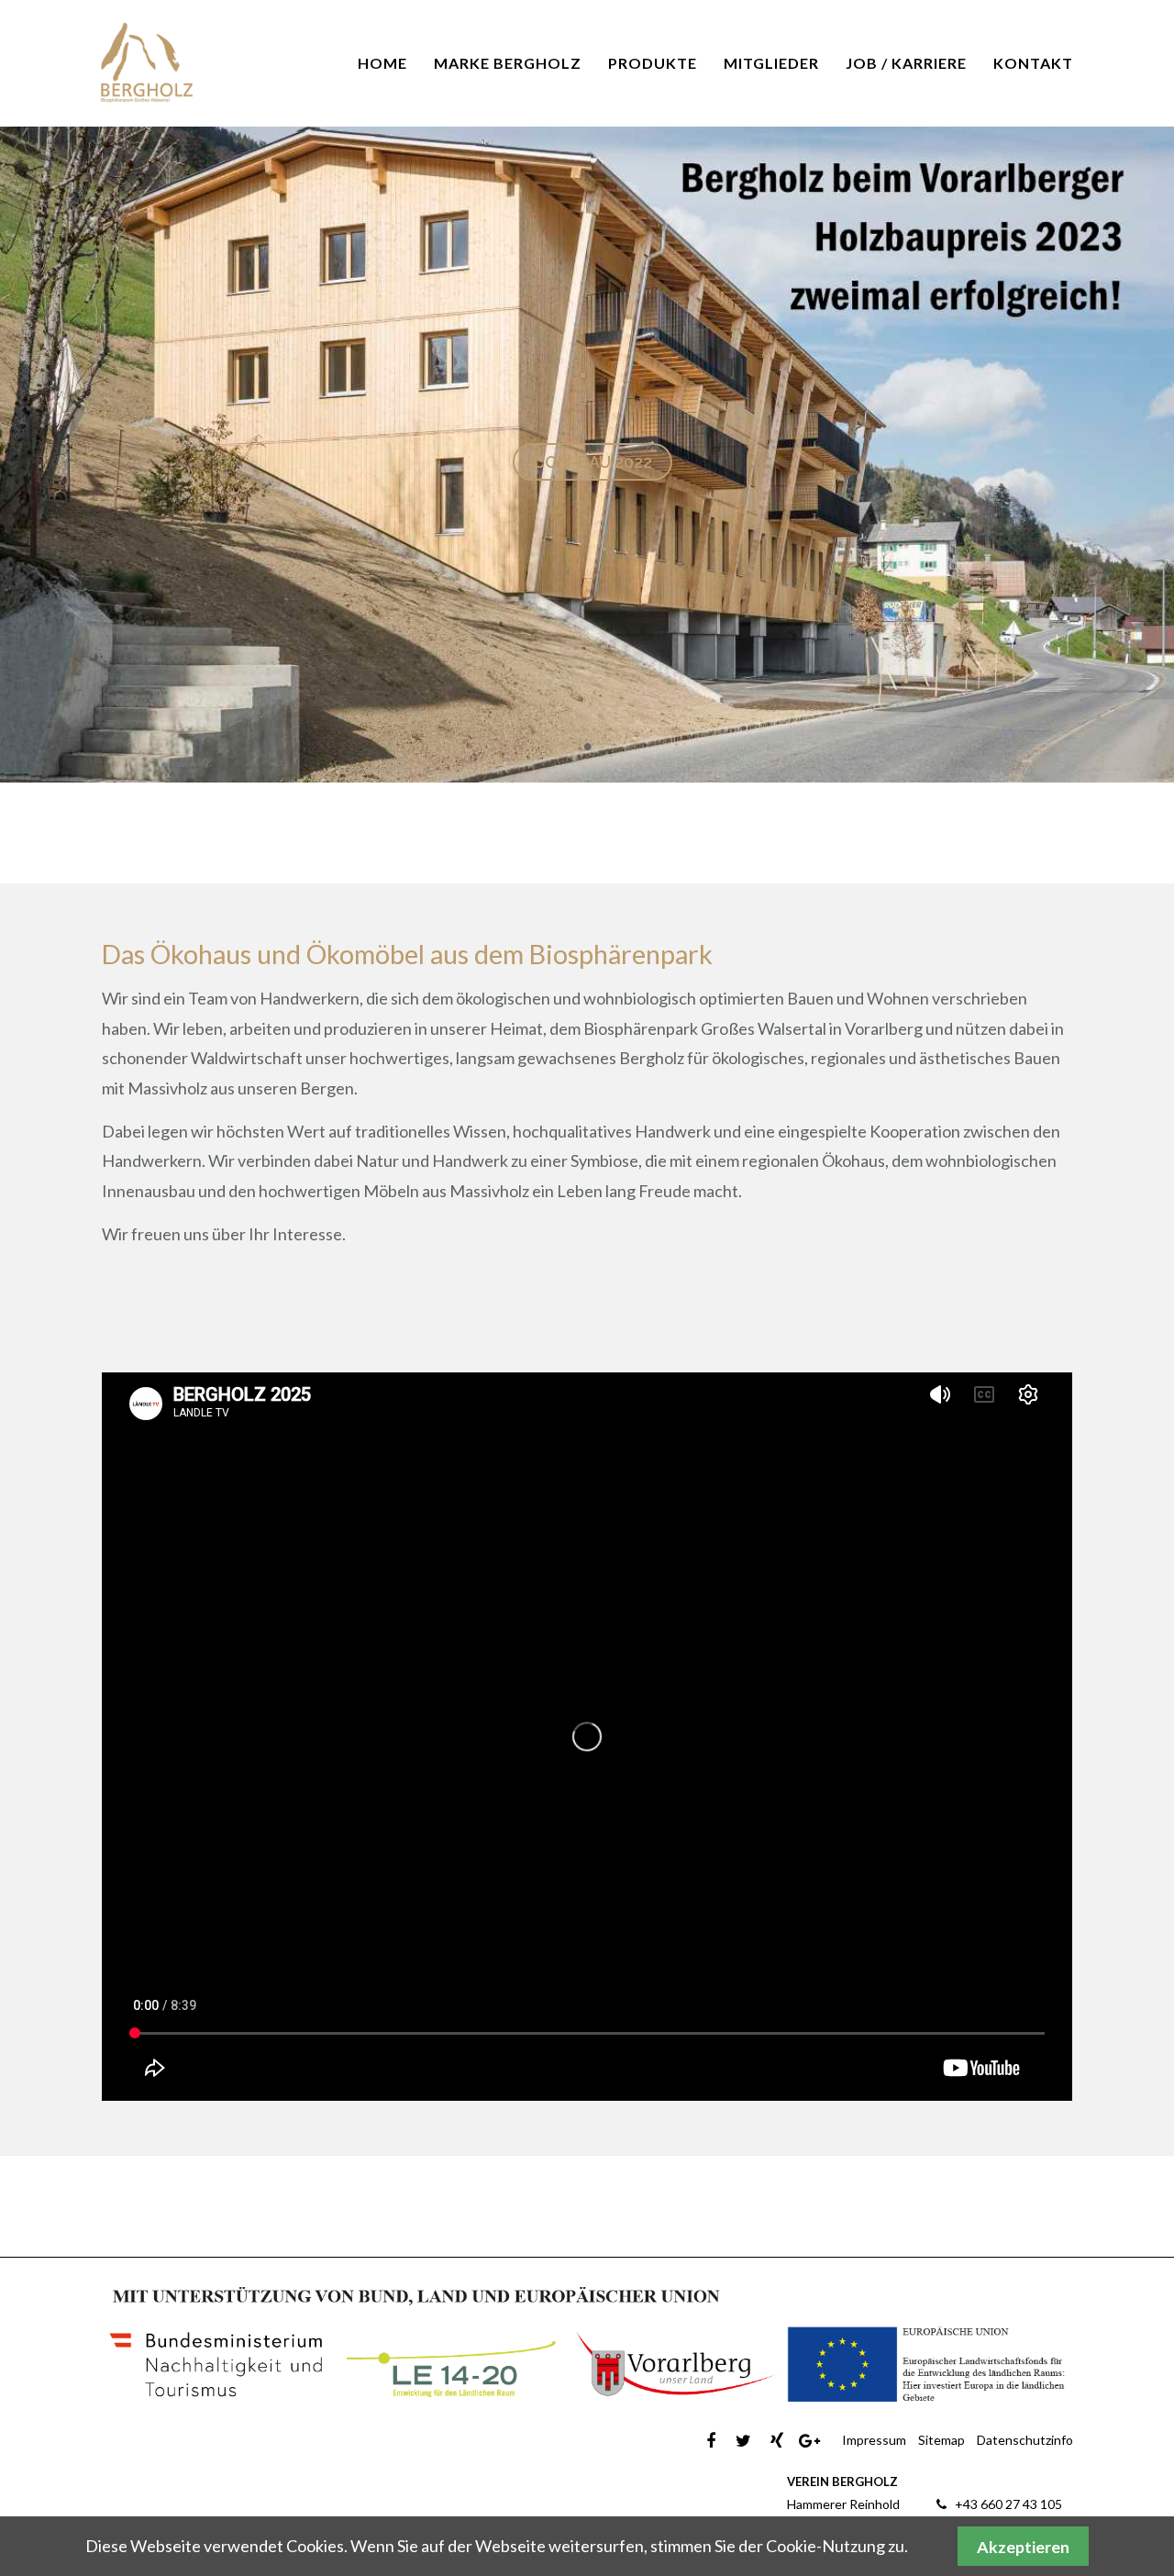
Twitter (743, 2441)
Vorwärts (1151, 392)
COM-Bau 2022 (593, 462)
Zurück (23, 392)
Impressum (874, 2440)
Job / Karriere (906, 63)
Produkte (653, 63)
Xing (776, 2441)
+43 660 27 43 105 (1008, 2504)
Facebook (710, 2441)
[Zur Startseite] (147, 63)
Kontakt (1033, 63)
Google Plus (809, 2441)
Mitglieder (771, 63)
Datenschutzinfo (1025, 2440)
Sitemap (941, 2440)
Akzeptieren (1023, 2547)
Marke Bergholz (508, 63)
